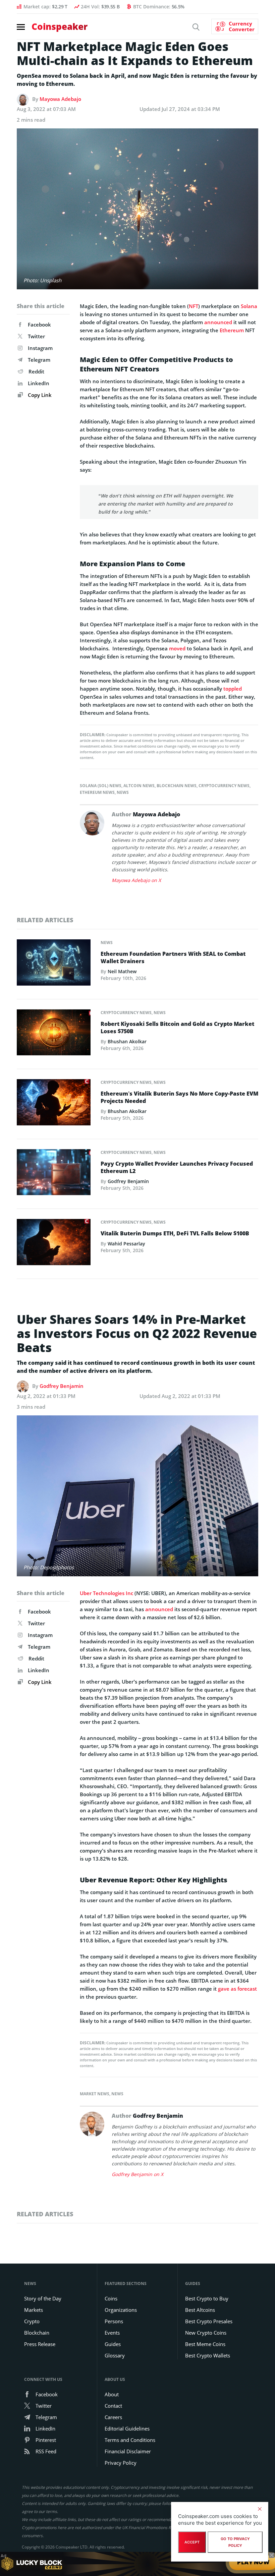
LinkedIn (39, 383)
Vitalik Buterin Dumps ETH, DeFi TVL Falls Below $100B (175, 1233)
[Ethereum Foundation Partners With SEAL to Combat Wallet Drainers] (54, 964)
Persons (114, 2321)
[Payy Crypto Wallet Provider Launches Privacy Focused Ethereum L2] (54, 1174)
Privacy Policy (121, 2463)
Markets (34, 2310)
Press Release (40, 2344)
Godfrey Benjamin (128, 1181)
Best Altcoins (200, 2310)
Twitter (36, 336)
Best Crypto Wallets (208, 2355)
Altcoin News (139, 786)
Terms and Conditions (130, 2440)
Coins (111, 2298)
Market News (95, 2094)
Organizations (121, 2310)
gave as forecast (237, 1989)
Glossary (115, 2355)
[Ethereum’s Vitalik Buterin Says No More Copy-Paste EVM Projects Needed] (54, 1104)
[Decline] (260, 2509)
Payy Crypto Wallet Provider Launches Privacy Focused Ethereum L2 (177, 1167)
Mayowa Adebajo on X (136, 880)
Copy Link (39, 395)
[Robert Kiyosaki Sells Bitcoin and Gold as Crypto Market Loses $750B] (54, 1034)
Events (112, 2333)
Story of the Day (43, 2298)
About (112, 2394)
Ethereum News (97, 792)
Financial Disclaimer (128, 2451)
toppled (233, 689)
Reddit (36, 371)
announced (218, 322)
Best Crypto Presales (209, 2321)
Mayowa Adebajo (60, 99)
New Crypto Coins (206, 2333)
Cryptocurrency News (224, 786)
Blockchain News (177, 786)
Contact (113, 2406)
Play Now (253, 2564)
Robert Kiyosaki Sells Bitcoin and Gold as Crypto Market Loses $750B (177, 1028)
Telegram (39, 360)
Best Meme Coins (205, 2344)
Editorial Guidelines (127, 2428)
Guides (113, 2344)
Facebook (39, 325)
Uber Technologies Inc (106, 1593)
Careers (113, 2417)
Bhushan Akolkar (127, 1041)
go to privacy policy (235, 2542)
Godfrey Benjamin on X (137, 2174)
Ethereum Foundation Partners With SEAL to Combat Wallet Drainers (173, 957)
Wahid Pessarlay (126, 1244)
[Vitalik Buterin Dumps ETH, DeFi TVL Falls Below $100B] (54, 1244)
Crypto (32, 2321)
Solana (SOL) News (101, 786)
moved (177, 648)
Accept (192, 2542)
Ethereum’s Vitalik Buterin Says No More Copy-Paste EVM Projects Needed (179, 1097)
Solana (249, 306)
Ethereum (232, 330)
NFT (194, 306)
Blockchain (37, 2333)
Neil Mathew (122, 971)
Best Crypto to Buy (207, 2298)
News (123, 792)
